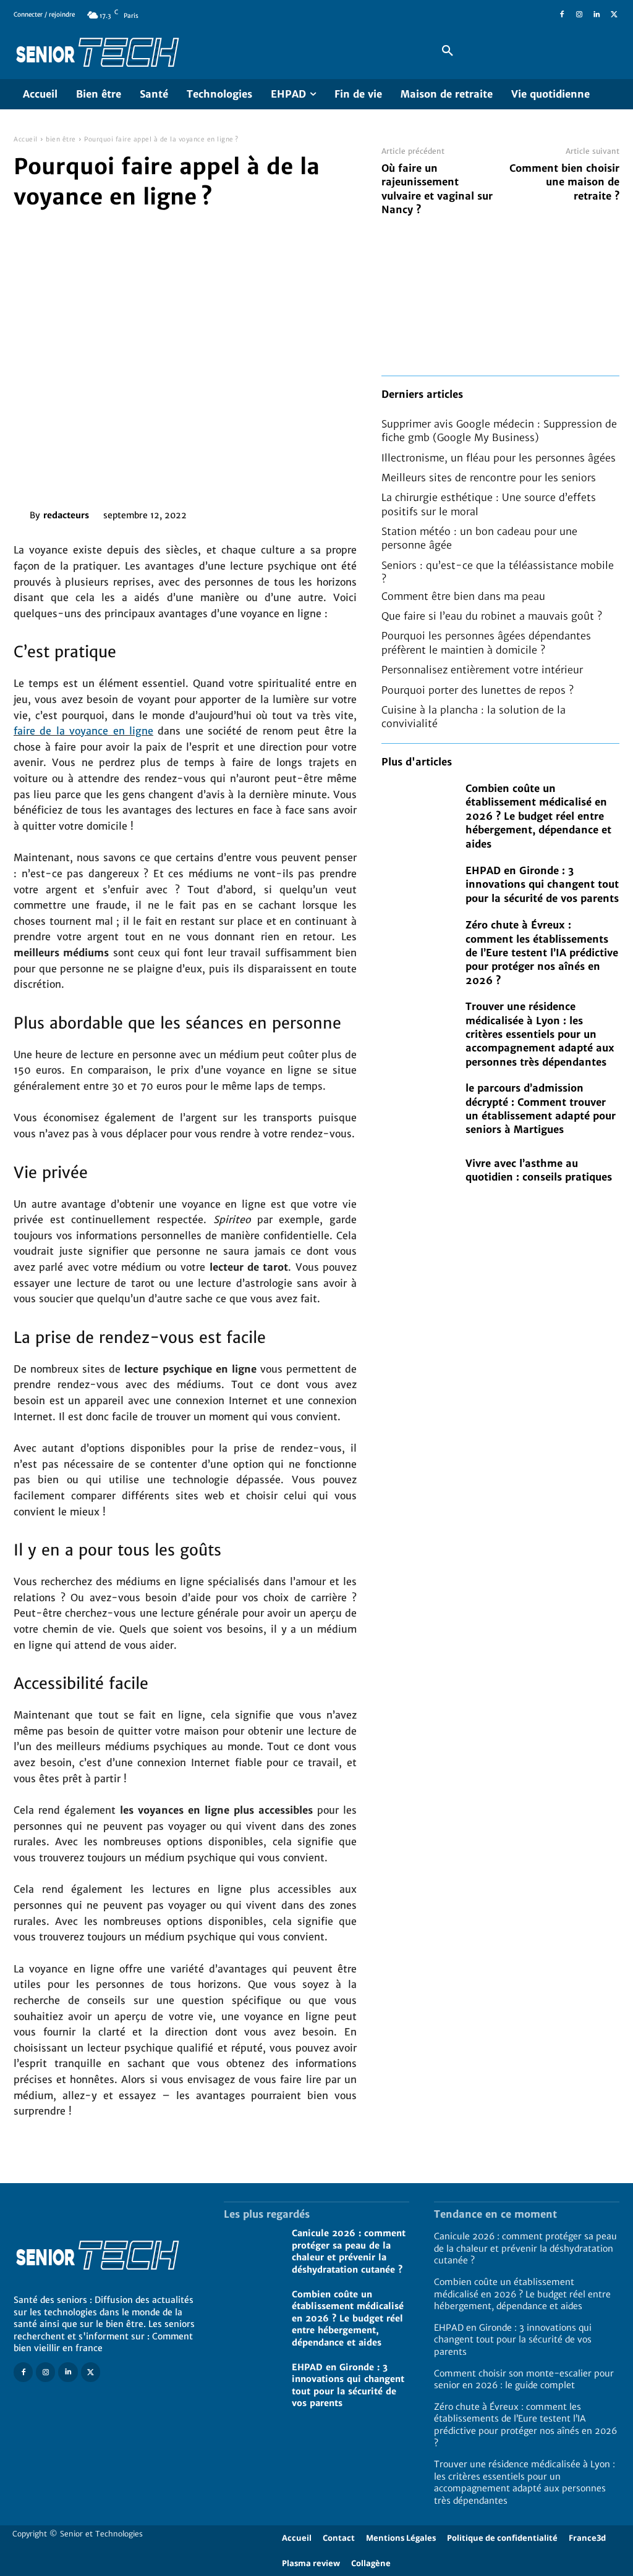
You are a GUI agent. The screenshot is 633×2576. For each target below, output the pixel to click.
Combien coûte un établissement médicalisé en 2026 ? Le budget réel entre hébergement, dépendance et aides (538, 816)
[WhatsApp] (297, 513)
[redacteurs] (22, 515)
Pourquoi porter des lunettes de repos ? (478, 690)
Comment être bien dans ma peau (463, 596)
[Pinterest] (268, 513)
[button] (448, 51)
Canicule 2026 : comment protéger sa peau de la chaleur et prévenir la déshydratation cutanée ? (525, 2248)
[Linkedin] (597, 15)
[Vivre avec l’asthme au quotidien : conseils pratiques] (417, 1170)
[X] (614, 15)
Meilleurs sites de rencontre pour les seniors (489, 478)
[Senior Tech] (211, 51)
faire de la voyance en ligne (83, 731)
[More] (326, 513)
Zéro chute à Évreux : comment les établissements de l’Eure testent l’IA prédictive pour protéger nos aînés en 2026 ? (542, 953)
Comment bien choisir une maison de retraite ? (564, 182)
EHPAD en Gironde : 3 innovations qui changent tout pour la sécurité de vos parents (542, 884)
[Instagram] (579, 15)
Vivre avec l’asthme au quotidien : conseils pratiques (539, 1170)
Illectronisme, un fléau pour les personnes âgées (499, 458)
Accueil (26, 139)
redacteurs (66, 515)
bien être (61, 139)
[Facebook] (562, 15)
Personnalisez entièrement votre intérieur (482, 670)
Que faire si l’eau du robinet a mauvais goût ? (492, 616)
